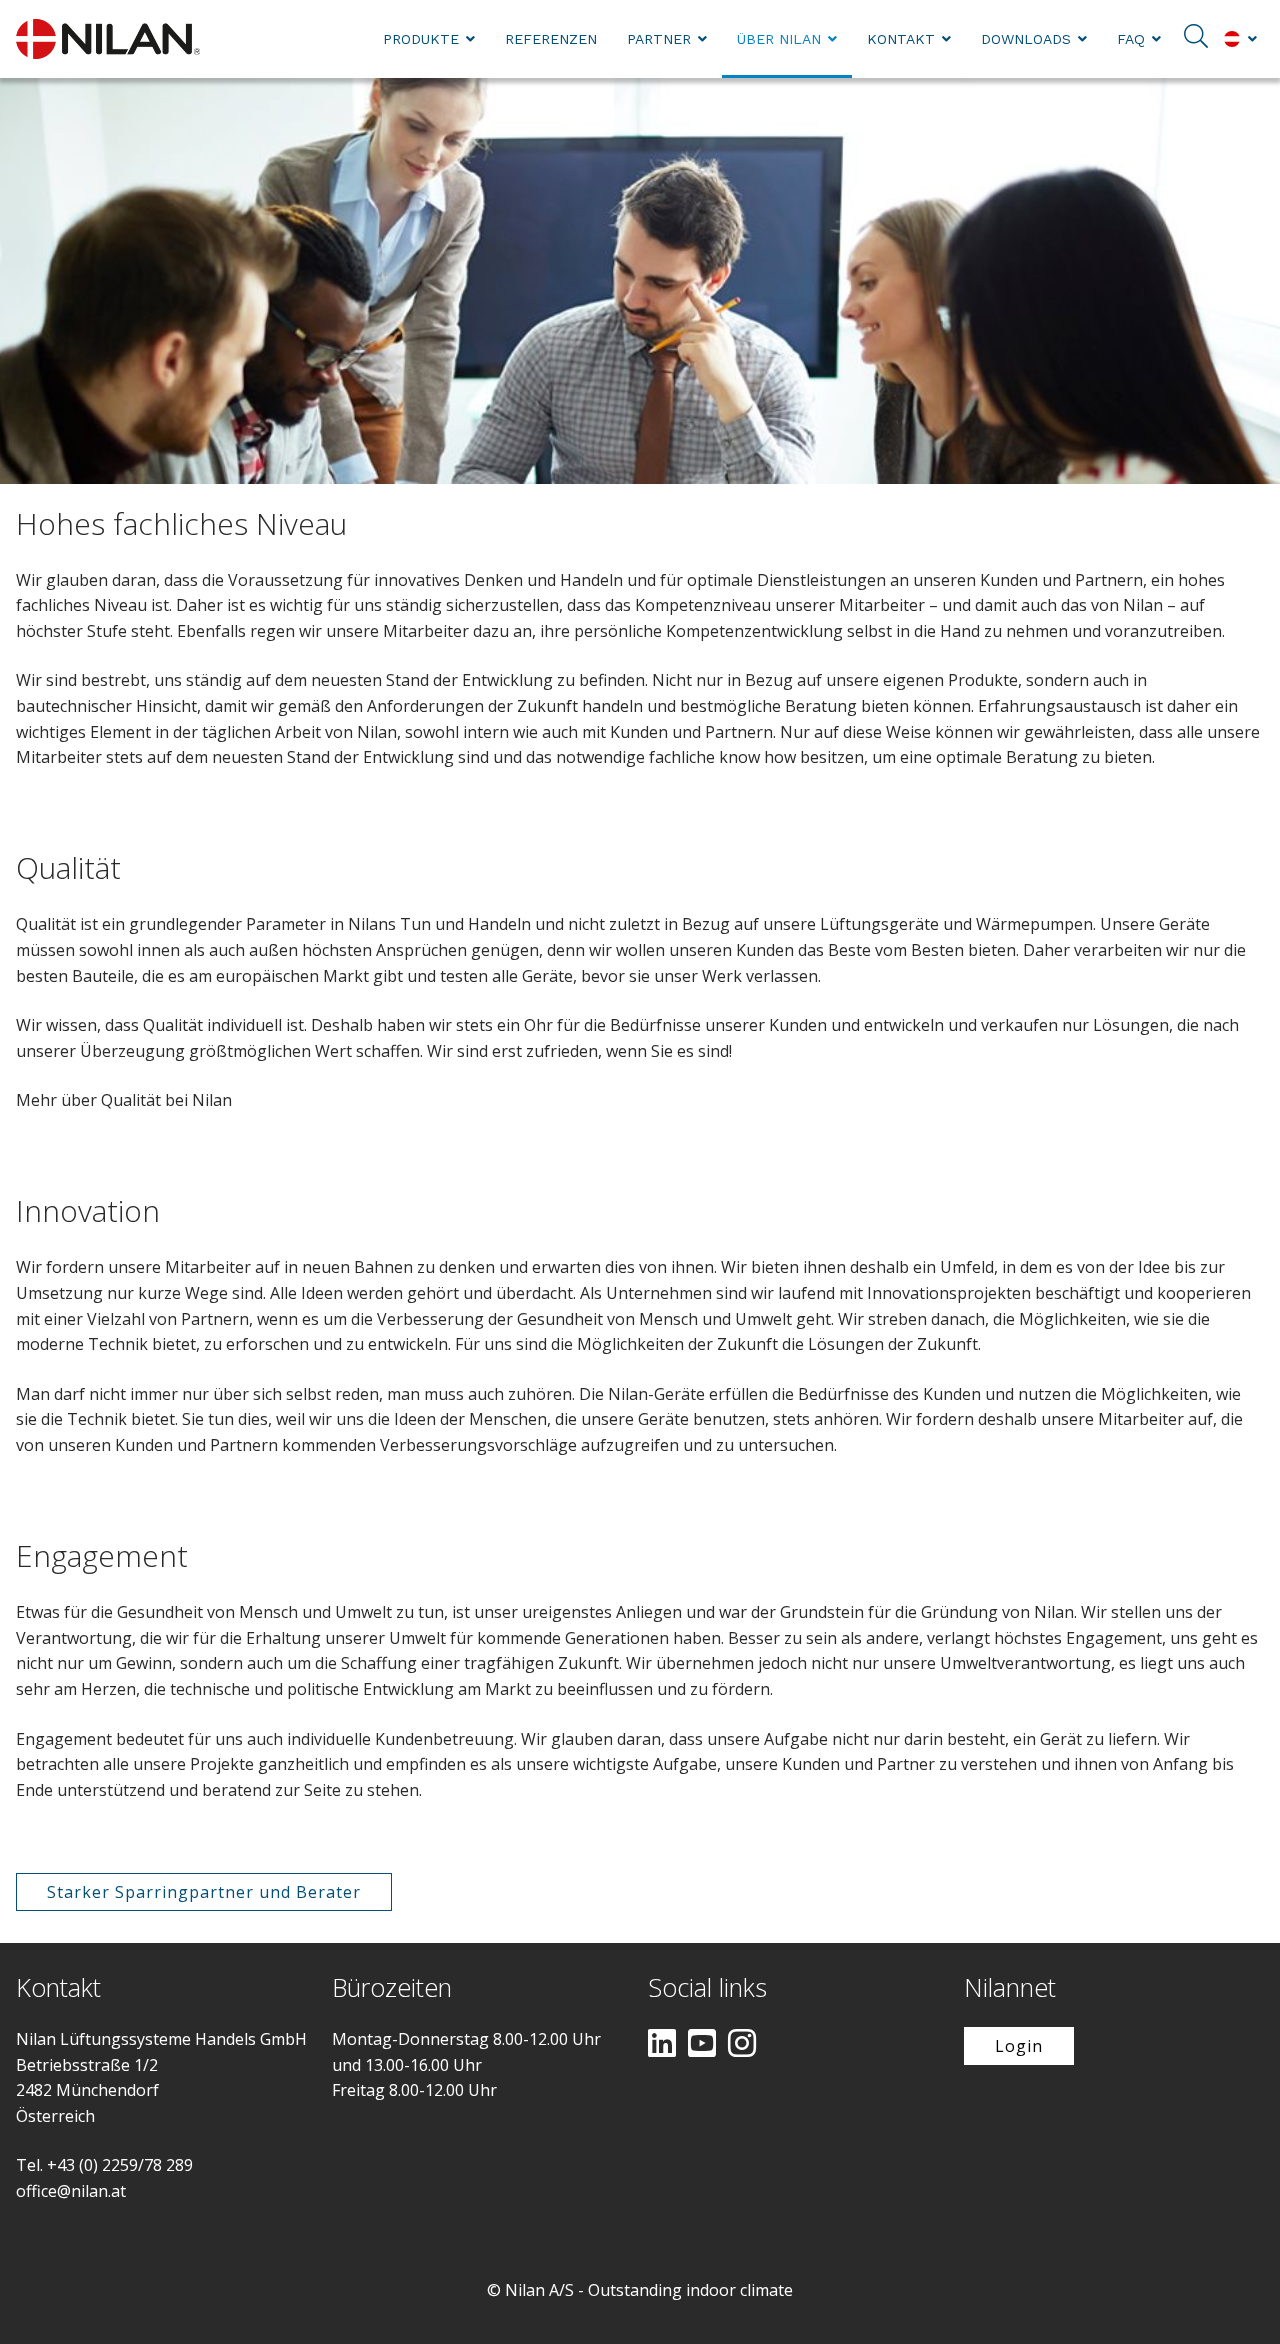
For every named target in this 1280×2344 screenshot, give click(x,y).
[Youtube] (702, 2045)
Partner (659, 39)
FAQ (1131, 39)
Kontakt (901, 39)
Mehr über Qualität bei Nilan (124, 1100)
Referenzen (551, 39)
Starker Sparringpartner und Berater (204, 1892)
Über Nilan (779, 39)
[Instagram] (742, 2045)
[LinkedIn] (662, 2045)
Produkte (421, 39)
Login (1019, 2046)
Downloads (1026, 39)
